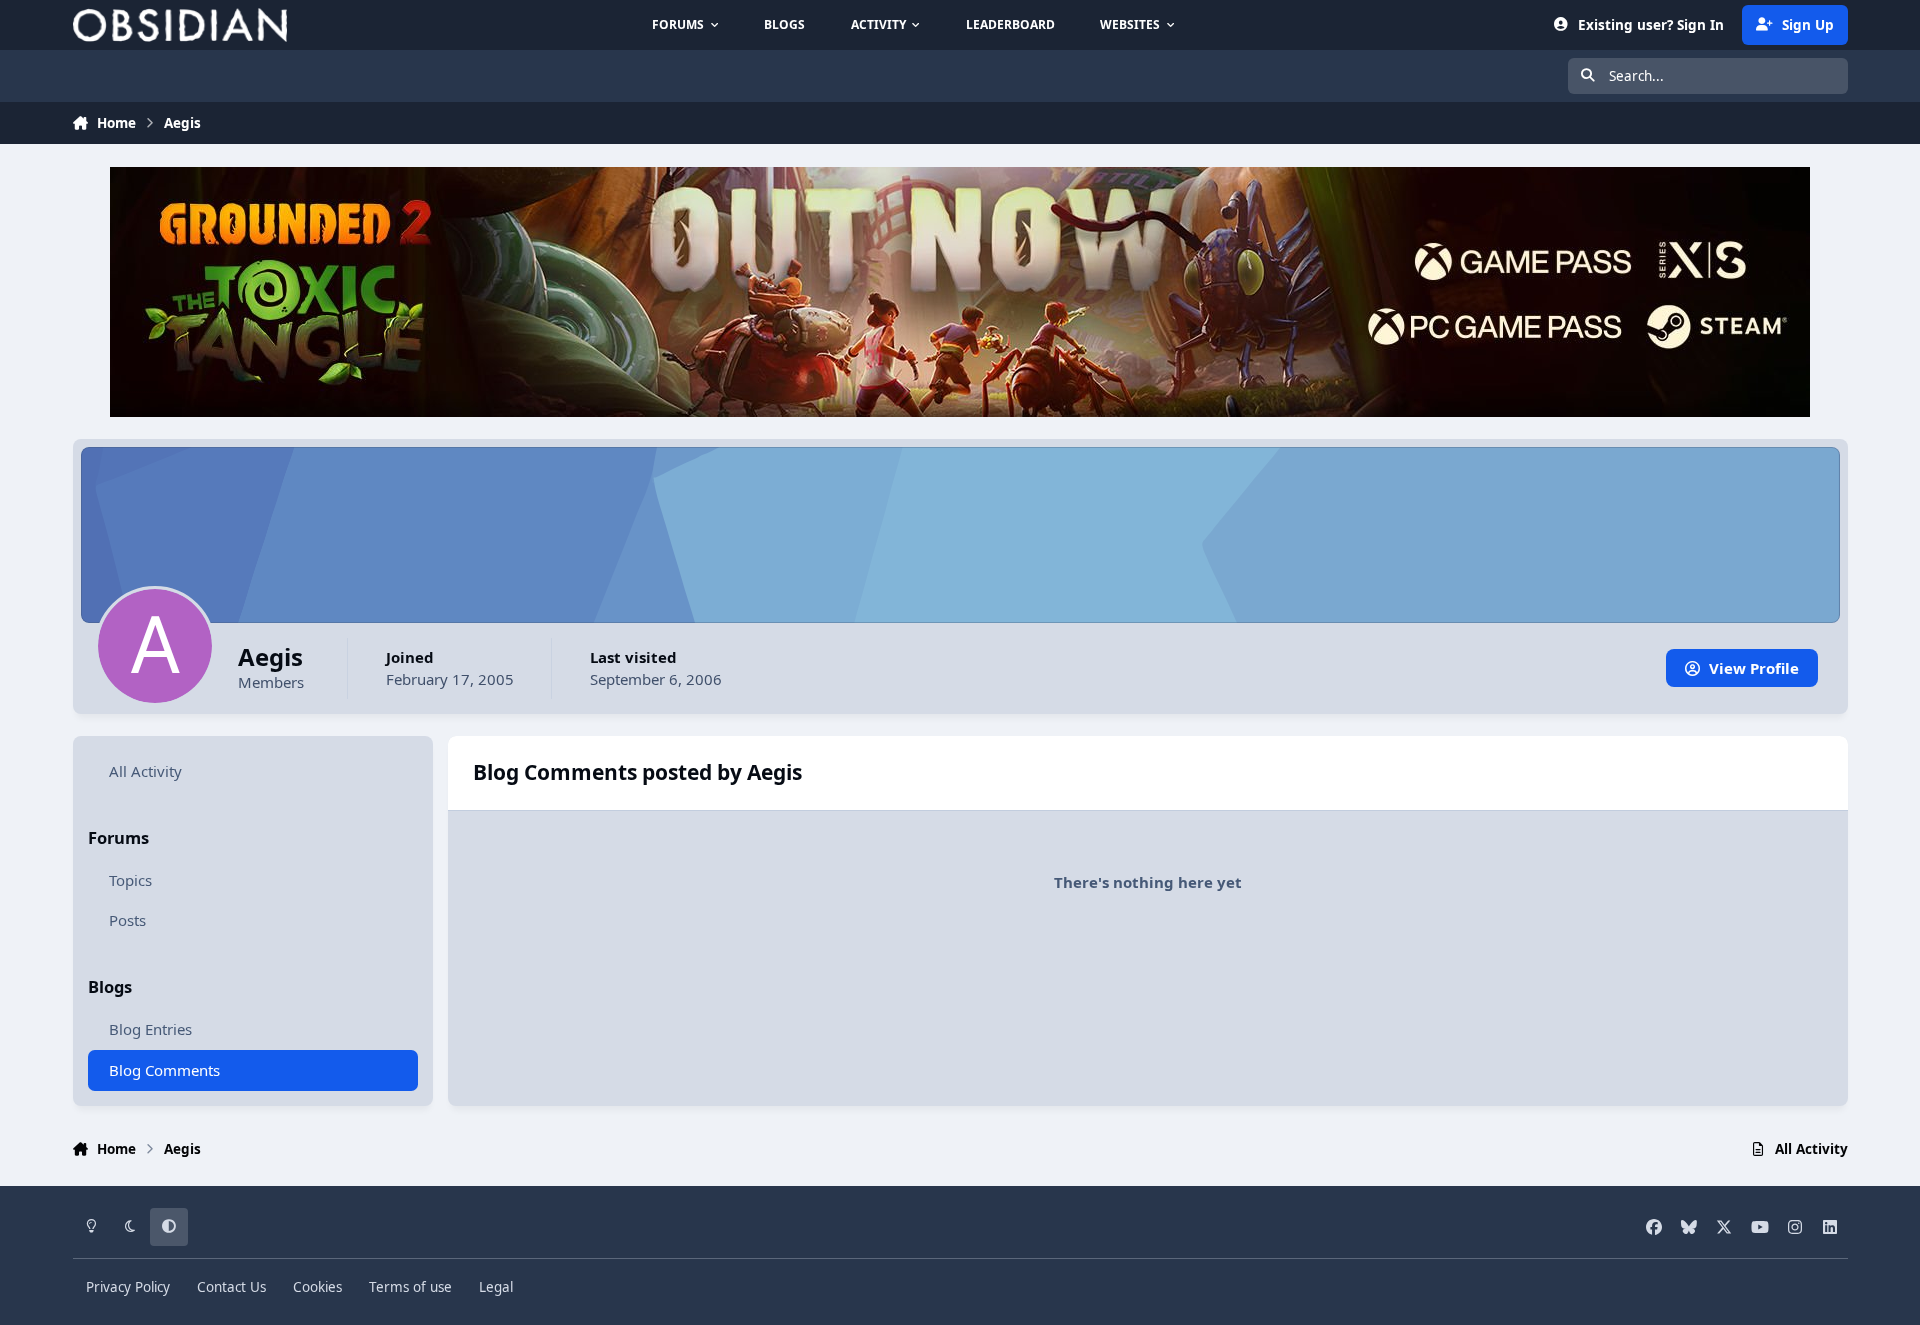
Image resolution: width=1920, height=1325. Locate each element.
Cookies (317, 1287)
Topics (130, 880)
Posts (127, 921)
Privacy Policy (128, 1287)
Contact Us (231, 1287)
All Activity (145, 771)
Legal (496, 1287)
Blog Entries (150, 1029)
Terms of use (410, 1287)
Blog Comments (164, 1070)
